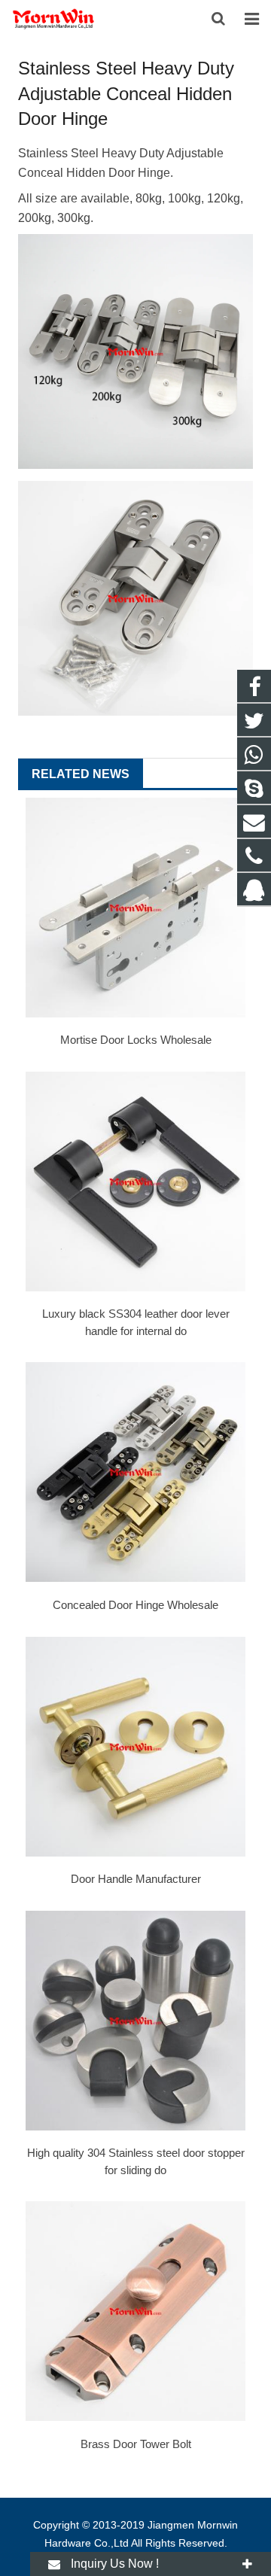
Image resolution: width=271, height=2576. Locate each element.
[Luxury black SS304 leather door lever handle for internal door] (135, 1182)
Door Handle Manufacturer (136, 1879)
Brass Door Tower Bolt (136, 2444)
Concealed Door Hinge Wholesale (135, 1605)
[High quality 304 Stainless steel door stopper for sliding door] (135, 2021)
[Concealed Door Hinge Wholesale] (135, 1472)
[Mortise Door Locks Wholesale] (135, 908)
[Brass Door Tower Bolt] (135, 2311)
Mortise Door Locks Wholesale (136, 1040)
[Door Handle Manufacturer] (135, 1747)
